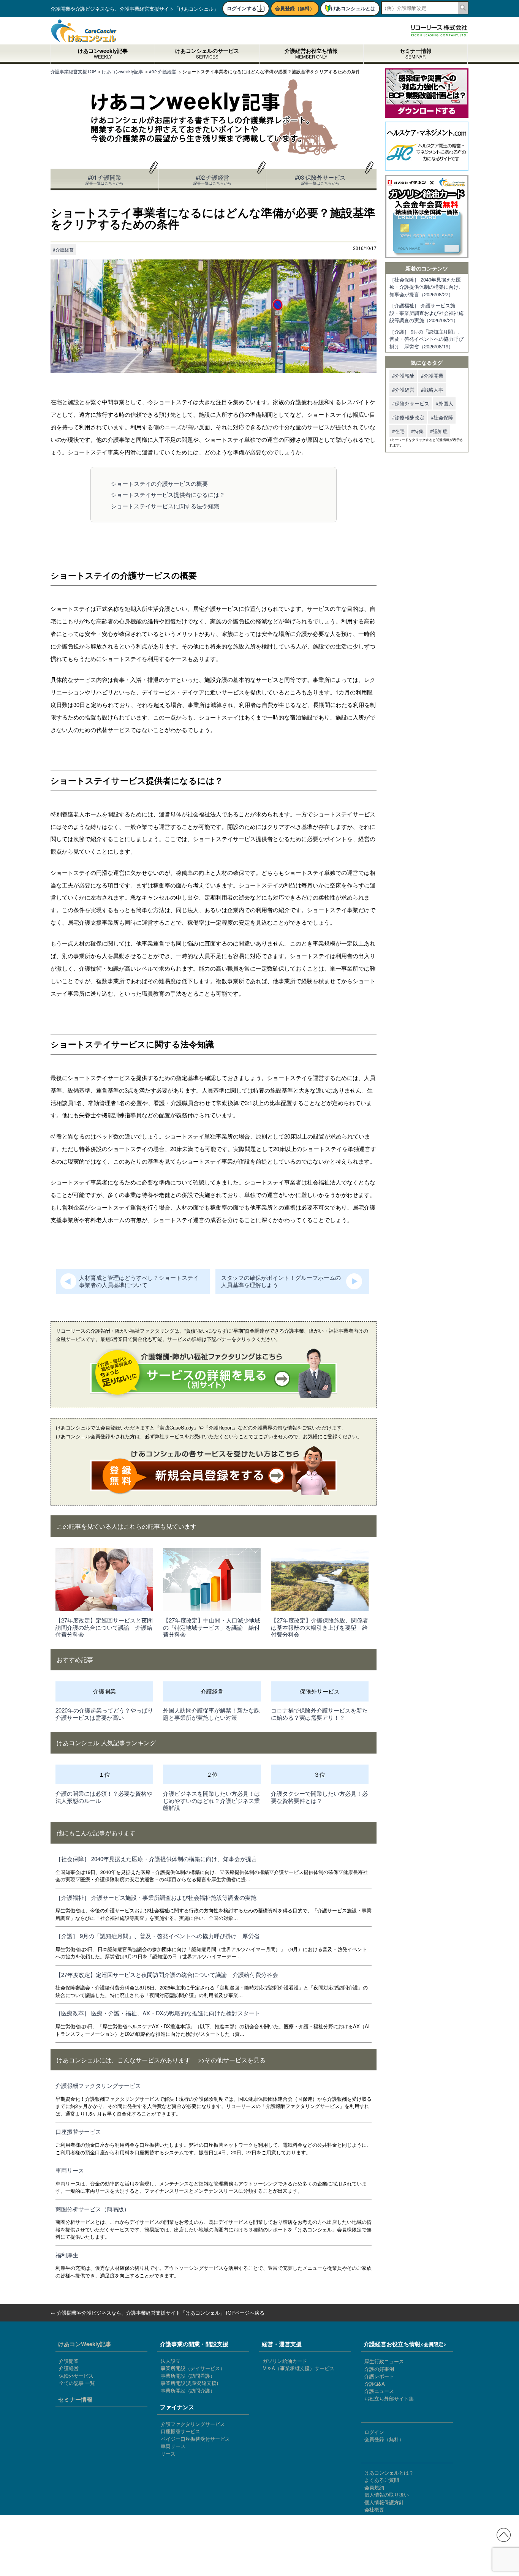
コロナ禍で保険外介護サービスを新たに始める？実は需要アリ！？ (319, 1714)
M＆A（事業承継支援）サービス (298, 2368)
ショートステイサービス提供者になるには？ (168, 494)
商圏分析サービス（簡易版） (93, 2209)
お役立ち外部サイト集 (389, 2398)
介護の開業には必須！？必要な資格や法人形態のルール (104, 1797)
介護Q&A (375, 2384)
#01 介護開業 (104, 179)
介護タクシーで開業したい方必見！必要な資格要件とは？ (319, 1797)
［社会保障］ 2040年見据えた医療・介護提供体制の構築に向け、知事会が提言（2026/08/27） (426, 287)
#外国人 (445, 403)
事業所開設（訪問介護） (188, 2390)
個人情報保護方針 (384, 2502)
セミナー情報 (416, 54)
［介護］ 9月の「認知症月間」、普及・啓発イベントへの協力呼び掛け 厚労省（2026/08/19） (426, 339)
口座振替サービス (78, 2131)
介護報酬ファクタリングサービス (98, 2085)
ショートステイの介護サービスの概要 (159, 483)
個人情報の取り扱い (387, 2495)
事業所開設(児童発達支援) (189, 2383)
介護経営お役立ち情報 (311, 54)
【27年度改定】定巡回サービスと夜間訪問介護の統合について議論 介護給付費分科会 (104, 1627)
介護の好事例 (379, 2369)
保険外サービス (76, 2376)
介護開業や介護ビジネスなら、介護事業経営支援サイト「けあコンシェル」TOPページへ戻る (161, 2313)
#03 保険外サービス (320, 179)
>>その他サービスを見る (232, 2060)
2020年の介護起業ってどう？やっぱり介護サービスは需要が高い (104, 1714)
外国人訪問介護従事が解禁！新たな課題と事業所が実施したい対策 (211, 1714)
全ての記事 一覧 (77, 2383)
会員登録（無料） (295, 8)
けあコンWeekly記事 (85, 2344)
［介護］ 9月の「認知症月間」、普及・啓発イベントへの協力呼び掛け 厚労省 (157, 1936)
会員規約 (374, 2487)
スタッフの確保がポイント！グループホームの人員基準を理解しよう (281, 1281)
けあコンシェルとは (353, 8)
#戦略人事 (432, 390)
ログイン (374, 2432)
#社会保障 (442, 417)
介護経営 (69, 2368)
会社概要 (374, 2509)
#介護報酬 (403, 376)
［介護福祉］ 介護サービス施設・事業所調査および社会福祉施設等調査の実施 (156, 1897)
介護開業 (69, 2361)
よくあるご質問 (382, 2480)
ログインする (242, 8)
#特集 (417, 431)
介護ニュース (379, 2391)
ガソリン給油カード (285, 2361)
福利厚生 (67, 2255)
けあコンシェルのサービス (207, 54)
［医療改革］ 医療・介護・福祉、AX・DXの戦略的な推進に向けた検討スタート (158, 2013)
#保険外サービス (411, 403)
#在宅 (398, 431)
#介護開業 (432, 376)
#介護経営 (63, 249)
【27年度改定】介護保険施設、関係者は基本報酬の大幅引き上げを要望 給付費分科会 (320, 1627)
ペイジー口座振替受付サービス (195, 2439)
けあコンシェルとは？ (389, 2472)
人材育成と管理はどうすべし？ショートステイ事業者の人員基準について (139, 1281)
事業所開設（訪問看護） (188, 2376)
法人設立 (171, 2361)
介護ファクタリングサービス (193, 2424)
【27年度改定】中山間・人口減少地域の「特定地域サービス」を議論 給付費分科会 (212, 1627)
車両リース (70, 2170)
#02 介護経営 (212, 179)
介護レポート (379, 2376)
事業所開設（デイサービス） (193, 2368)
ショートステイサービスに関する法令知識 (165, 506)
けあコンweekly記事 (103, 54)
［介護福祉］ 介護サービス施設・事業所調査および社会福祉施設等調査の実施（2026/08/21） (426, 313)
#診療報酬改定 (408, 417)
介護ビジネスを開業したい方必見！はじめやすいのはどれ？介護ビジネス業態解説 (211, 1800)
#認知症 (439, 431)
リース (168, 2453)
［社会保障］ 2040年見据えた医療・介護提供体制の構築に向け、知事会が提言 (156, 1859)
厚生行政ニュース (384, 2361)
